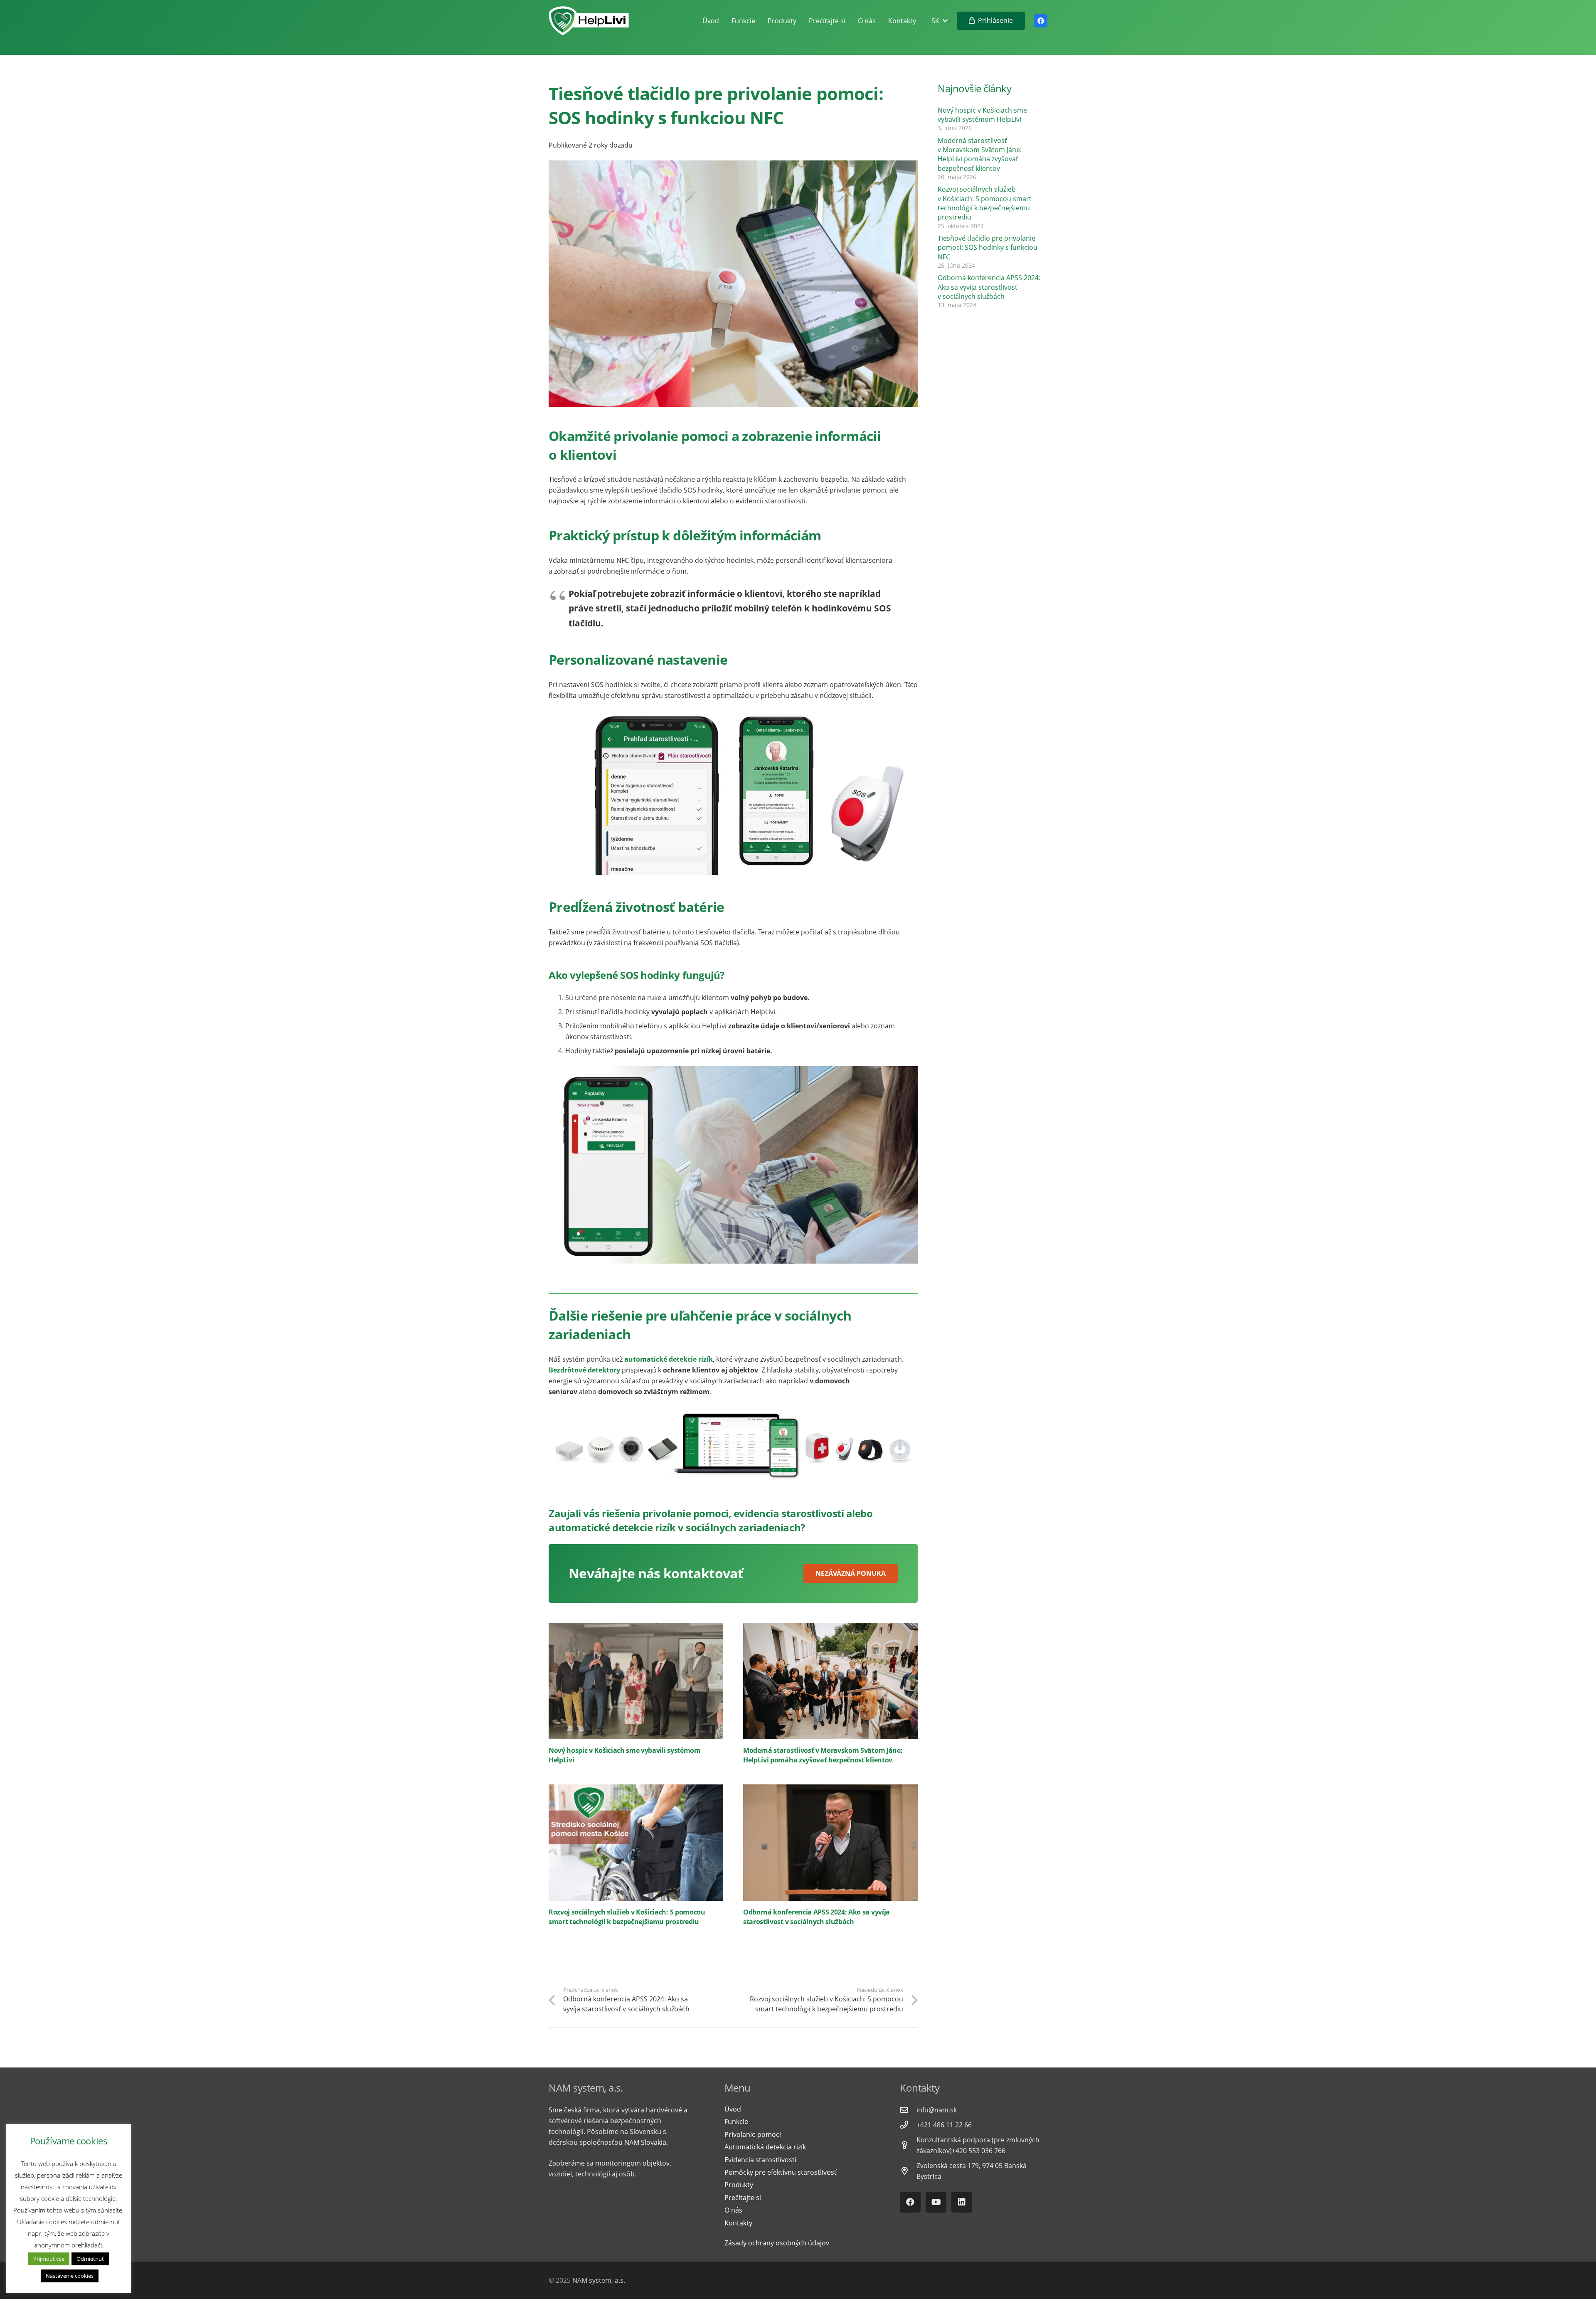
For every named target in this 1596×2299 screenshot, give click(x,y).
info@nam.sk (937, 2110)
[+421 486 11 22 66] (908, 2125)
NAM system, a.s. (599, 2280)
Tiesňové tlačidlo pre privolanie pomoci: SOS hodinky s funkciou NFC (988, 248)
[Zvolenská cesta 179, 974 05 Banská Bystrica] (908, 2171)
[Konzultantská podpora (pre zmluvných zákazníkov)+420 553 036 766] (908, 2145)
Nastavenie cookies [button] (70, 2276)
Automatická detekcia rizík (765, 2147)
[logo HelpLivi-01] (589, 21)
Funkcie (736, 2122)
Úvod (733, 2109)
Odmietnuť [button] (90, 2259)
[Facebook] (1041, 21)
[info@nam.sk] (908, 2110)
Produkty (739, 2185)
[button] (939, 21)
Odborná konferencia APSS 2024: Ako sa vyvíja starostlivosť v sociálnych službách (816, 1917)
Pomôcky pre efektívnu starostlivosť (781, 2172)
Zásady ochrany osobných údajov (777, 2243)
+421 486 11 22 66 (944, 2125)
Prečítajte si (743, 2198)
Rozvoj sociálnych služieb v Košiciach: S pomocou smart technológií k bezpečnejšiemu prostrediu (627, 1917)
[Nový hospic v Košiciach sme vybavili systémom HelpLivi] (636, 1681)
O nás (733, 2210)
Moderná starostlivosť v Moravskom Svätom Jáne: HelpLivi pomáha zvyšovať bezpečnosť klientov (823, 1755)
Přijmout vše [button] (49, 2259)
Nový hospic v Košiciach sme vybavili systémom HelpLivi (982, 115)
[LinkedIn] (962, 2202)
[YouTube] (936, 2202)
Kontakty (738, 2223)
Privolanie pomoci (753, 2134)
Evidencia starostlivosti (760, 2160)
